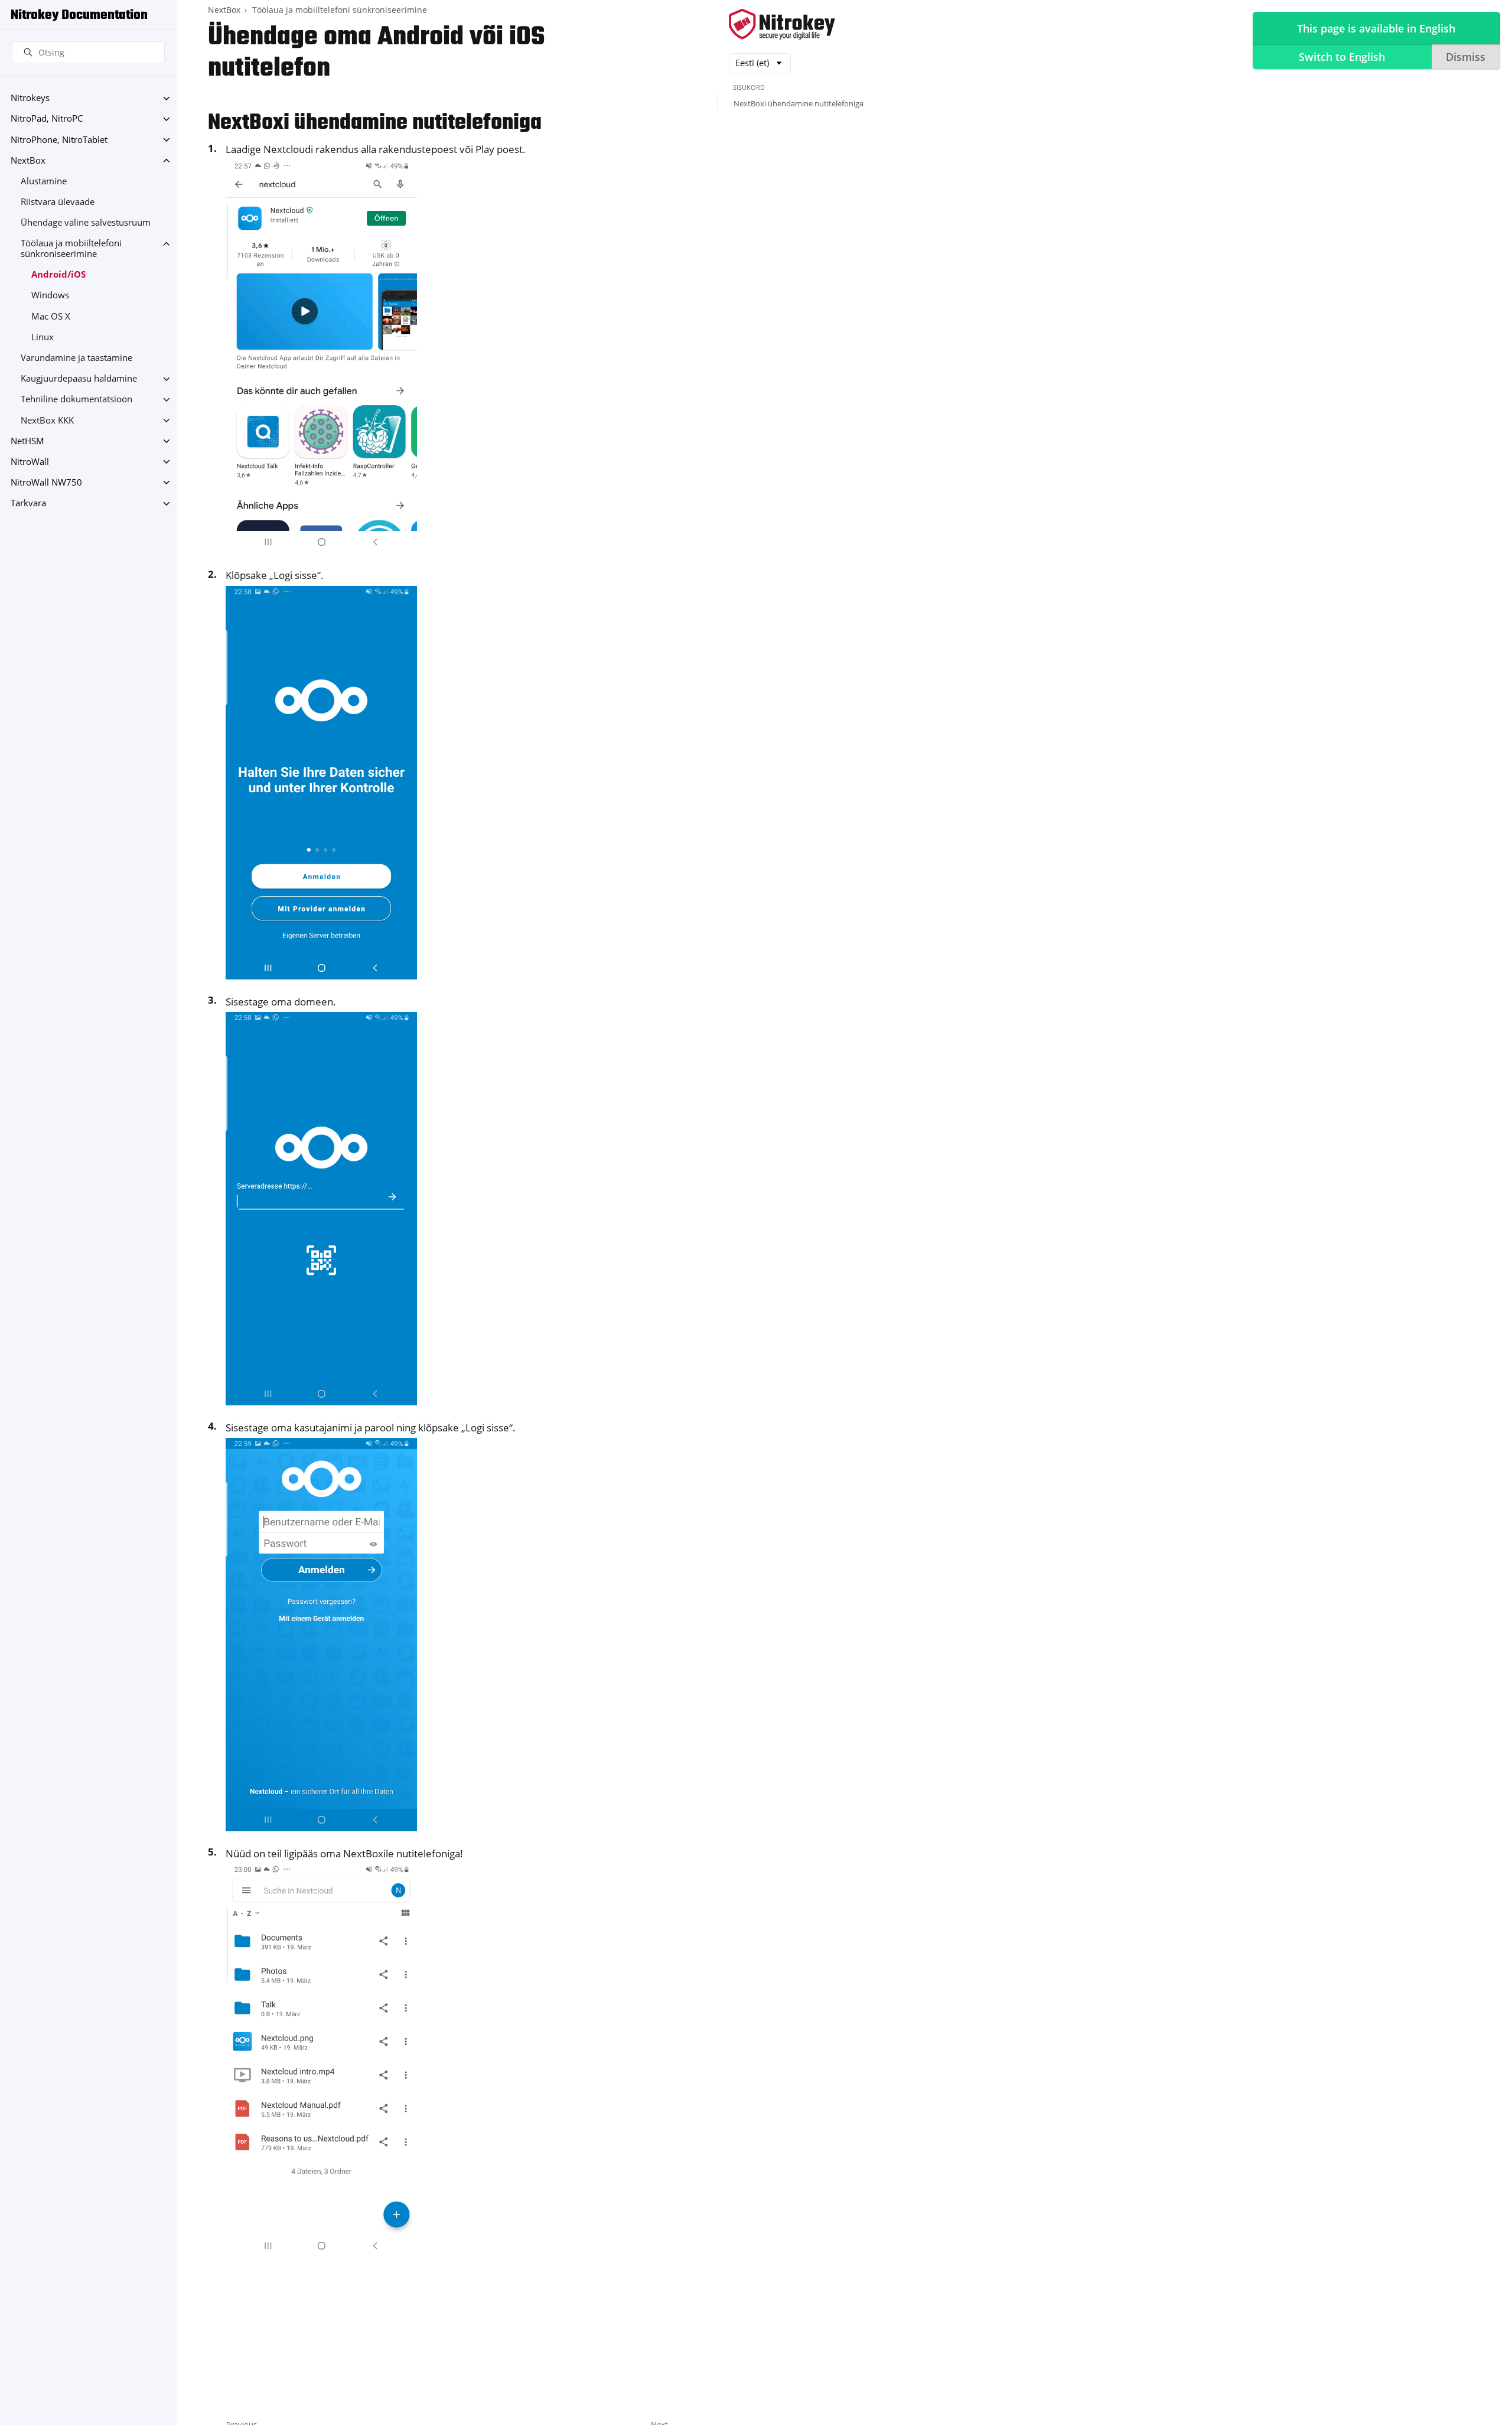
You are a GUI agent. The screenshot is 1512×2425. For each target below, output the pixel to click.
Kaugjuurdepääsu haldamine (79, 379)
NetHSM (27, 441)
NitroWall (30, 462)
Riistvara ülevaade (58, 202)
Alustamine (44, 181)
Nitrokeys (30, 98)
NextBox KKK (47, 420)
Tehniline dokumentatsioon (76, 400)
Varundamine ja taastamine (76, 358)
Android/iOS (58, 275)
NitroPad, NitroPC (47, 119)
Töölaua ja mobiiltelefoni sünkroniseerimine (71, 249)
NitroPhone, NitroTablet (59, 140)
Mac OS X (51, 316)
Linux (43, 337)
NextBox (28, 160)
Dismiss (1466, 57)
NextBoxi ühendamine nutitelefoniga (799, 103)
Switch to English (1342, 57)
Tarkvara (28, 504)
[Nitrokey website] (782, 25)
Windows (50, 296)
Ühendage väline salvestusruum (86, 223)
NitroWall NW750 (46, 482)
